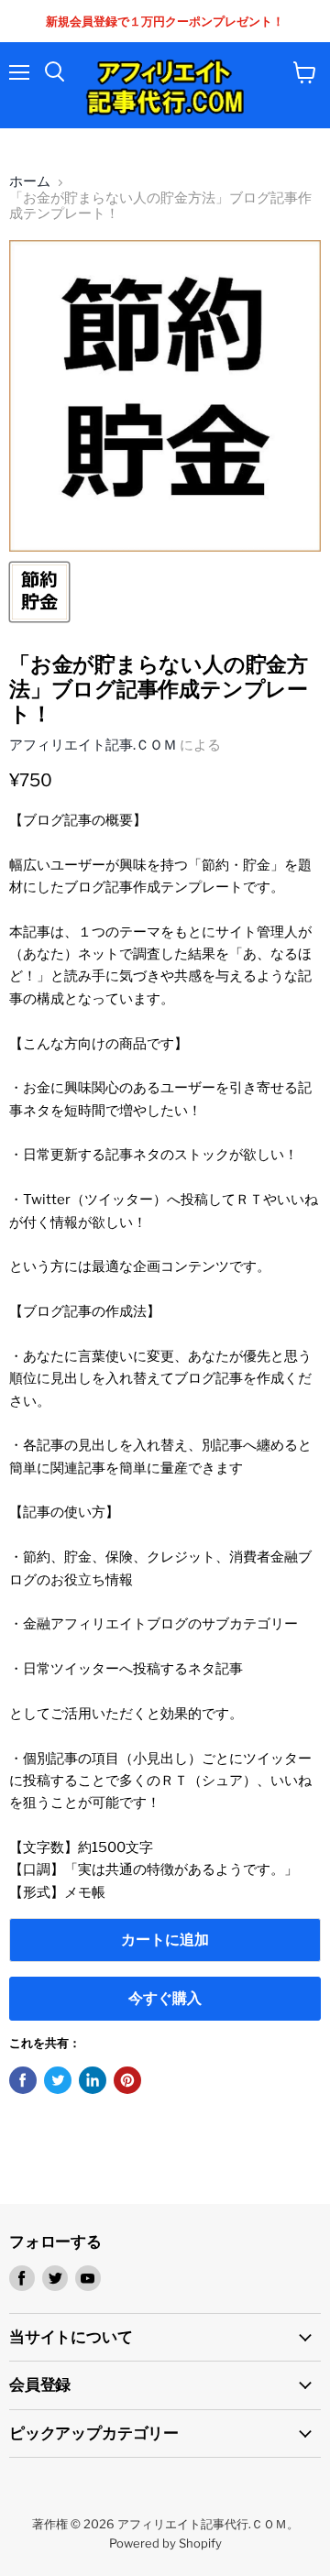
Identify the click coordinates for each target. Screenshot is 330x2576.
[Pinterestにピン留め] (127, 2080)
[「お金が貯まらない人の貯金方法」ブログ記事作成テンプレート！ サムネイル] (39, 592)
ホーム (30, 182)
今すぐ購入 (165, 1998)
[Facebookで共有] (23, 2080)
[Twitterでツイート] (58, 2080)
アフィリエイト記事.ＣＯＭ (93, 745)
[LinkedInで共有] (93, 2080)
